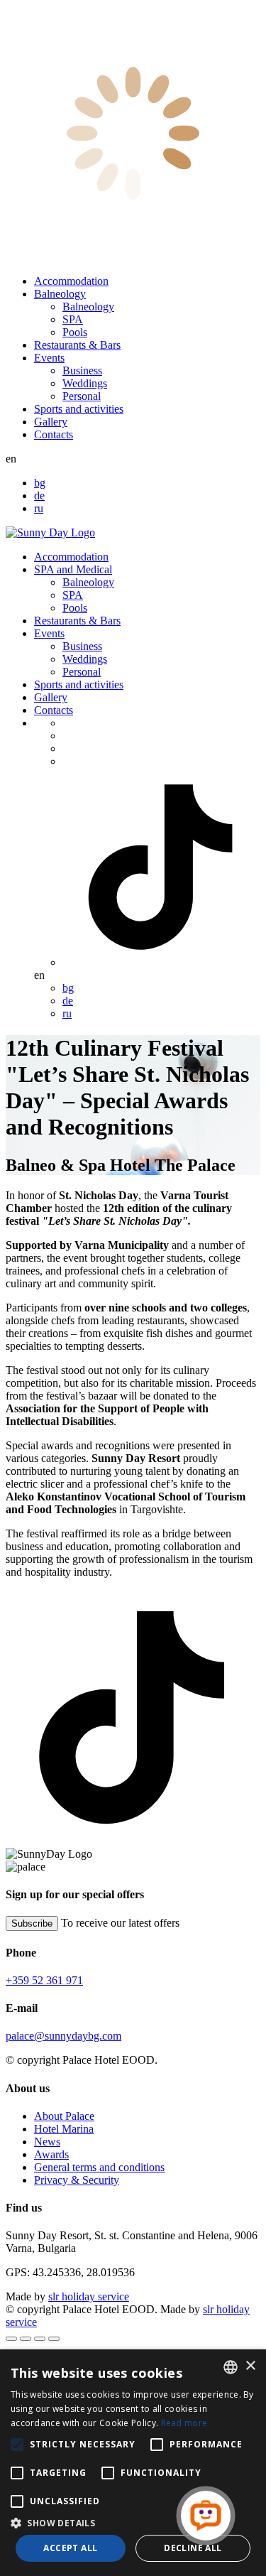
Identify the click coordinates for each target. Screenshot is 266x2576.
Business (82, 370)
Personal (82, 396)
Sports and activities (79, 409)
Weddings (85, 383)
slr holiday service (89, 2296)
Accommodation (71, 281)
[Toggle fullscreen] (40, 2339)
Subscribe (32, 1923)
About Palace (64, 2116)
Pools (75, 332)
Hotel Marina (64, 2129)
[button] (133, 2522)
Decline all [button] (193, 2548)
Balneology (60, 294)
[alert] (133, 2463)
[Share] (26, 2339)
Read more (184, 2423)
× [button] (250, 2366)
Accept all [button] (70, 2548)
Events (49, 358)
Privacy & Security (77, 2180)
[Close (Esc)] (11, 2339)
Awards (51, 2154)
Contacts (54, 434)
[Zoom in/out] (54, 2339)
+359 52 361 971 (44, 1980)
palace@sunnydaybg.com (63, 2036)
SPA (73, 319)
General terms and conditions (99, 2167)
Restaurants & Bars (77, 345)
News (47, 2142)
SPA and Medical (73, 569)
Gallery (51, 422)
